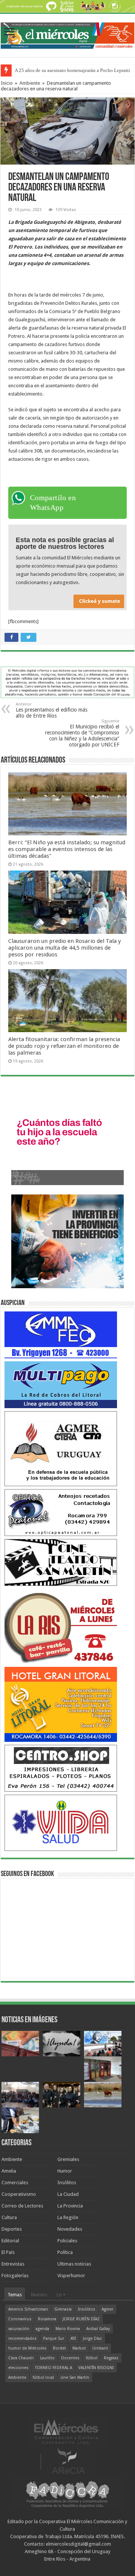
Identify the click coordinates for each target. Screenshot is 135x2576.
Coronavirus (20, 2319)
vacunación (19, 2329)
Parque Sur (54, 2338)
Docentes (70, 2358)
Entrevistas (13, 2264)
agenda (42, 2329)
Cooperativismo (19, 2194)
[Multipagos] (61, 1384)
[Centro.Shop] (61, 1768)
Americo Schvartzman (28, 2309)
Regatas (111, 2358)
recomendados (22, 2338)
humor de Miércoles (27, 2348)
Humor (65, 2171)
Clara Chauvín (21, 2358)
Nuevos (39, 2295)
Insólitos (67, 2183)
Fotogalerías (15, 2276)
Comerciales (15, 2183)
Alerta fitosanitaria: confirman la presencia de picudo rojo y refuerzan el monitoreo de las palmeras (64, 1046)
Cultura (9, 2217)
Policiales (67, 2241)
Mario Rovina (68, 2329)
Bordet (59, 2348)
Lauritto (47, 2358)
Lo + (61, 2295)
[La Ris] (61, 1626)
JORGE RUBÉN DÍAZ (81, 2319)
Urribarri (100, 2348)
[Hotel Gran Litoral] (61, 1704)
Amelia (9, 2171)
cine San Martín (75, 2377)
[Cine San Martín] (61, 1562)
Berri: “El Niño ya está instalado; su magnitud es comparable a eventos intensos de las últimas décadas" (67, 849)
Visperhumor (71, 2276)
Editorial (10, 2241)
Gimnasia (63, 2309)
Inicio (7, 83)
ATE (73, 2338)
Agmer (107, 2309)
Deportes (12, 2229)
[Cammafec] (61, 1334)
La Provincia (70, 2206)
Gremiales (68, 2159)
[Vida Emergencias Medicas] (61, 1822)
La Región (68, 2217)
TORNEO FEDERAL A (53, 2368)
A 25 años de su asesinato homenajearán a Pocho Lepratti (72, 70)
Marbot (79, 2348)
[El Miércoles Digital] (67, 34)
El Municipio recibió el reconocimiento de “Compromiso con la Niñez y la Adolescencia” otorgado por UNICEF (82, 733)
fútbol (92, 2358)
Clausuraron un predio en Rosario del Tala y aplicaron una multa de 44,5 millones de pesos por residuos (64, 948)
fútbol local (43, 2377)
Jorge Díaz (92, 2338)
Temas (15, 2295)
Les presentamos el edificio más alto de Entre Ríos (52, 710)
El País (8, 2252)
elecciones (18, 2368)
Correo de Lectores (22, 2206)
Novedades (70, 2229)
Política (65, 2252)
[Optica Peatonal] (61, 1512)
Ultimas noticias (74, 2264)
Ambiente (30, 83)
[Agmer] (61, 1448)
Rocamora (47, 2319)
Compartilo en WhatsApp (53, 502)
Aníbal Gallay (98, 2329)
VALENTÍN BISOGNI (96, 2368)
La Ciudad (68, 2194)
